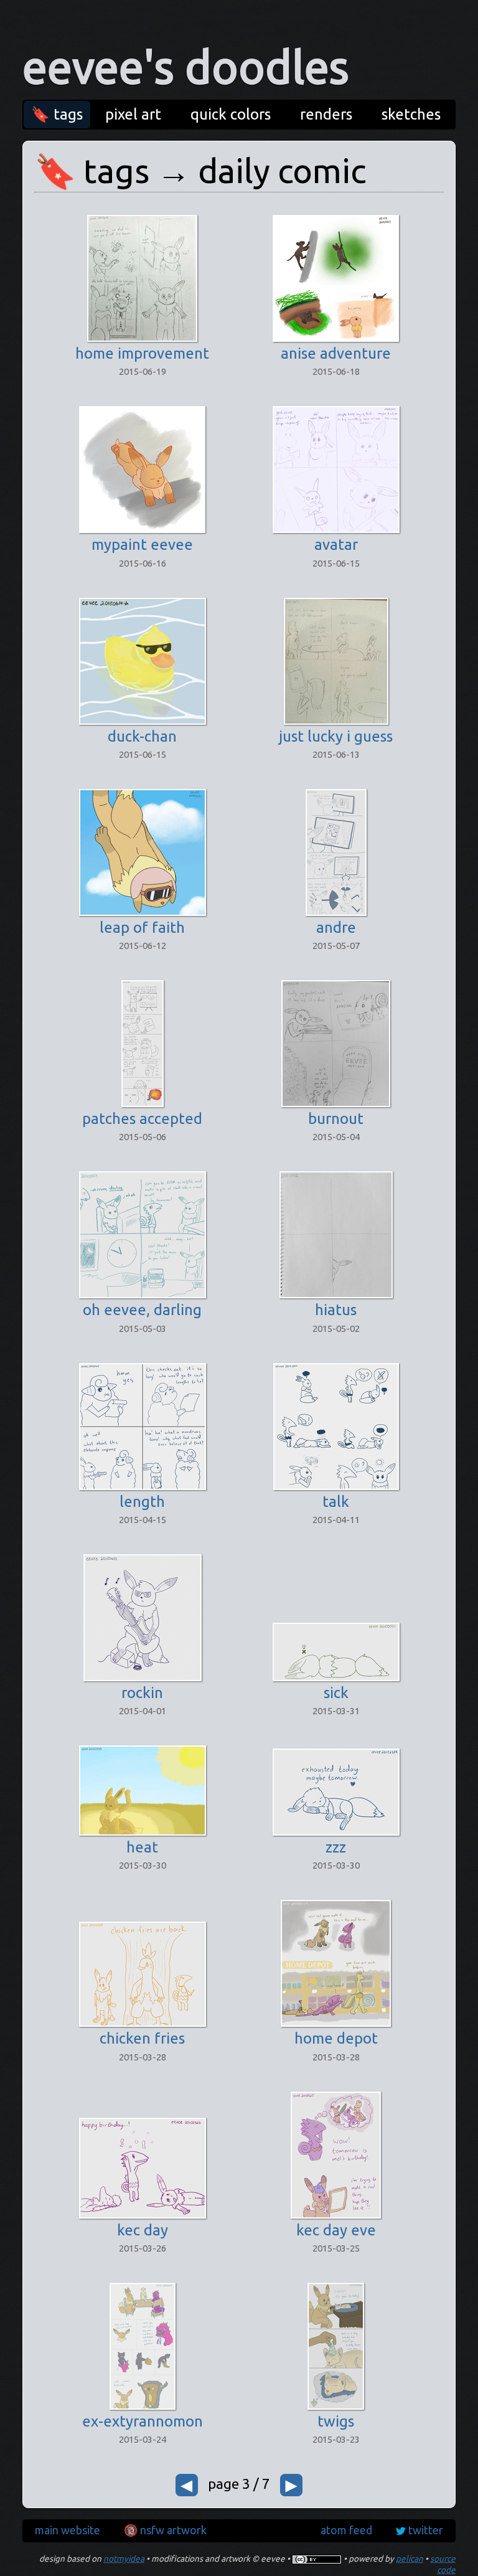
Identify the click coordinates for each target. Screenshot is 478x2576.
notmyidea (124, 2559)
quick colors (231, 114)
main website (68, 2530)
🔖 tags (57, 114)
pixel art (133, 114)
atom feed (346, 2530)
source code (443, 2564)
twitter (426, 2530)
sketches (411, 114)
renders (326, 114)
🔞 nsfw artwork (165, 2530)
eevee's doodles (186, 67)
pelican (410, 2559)
